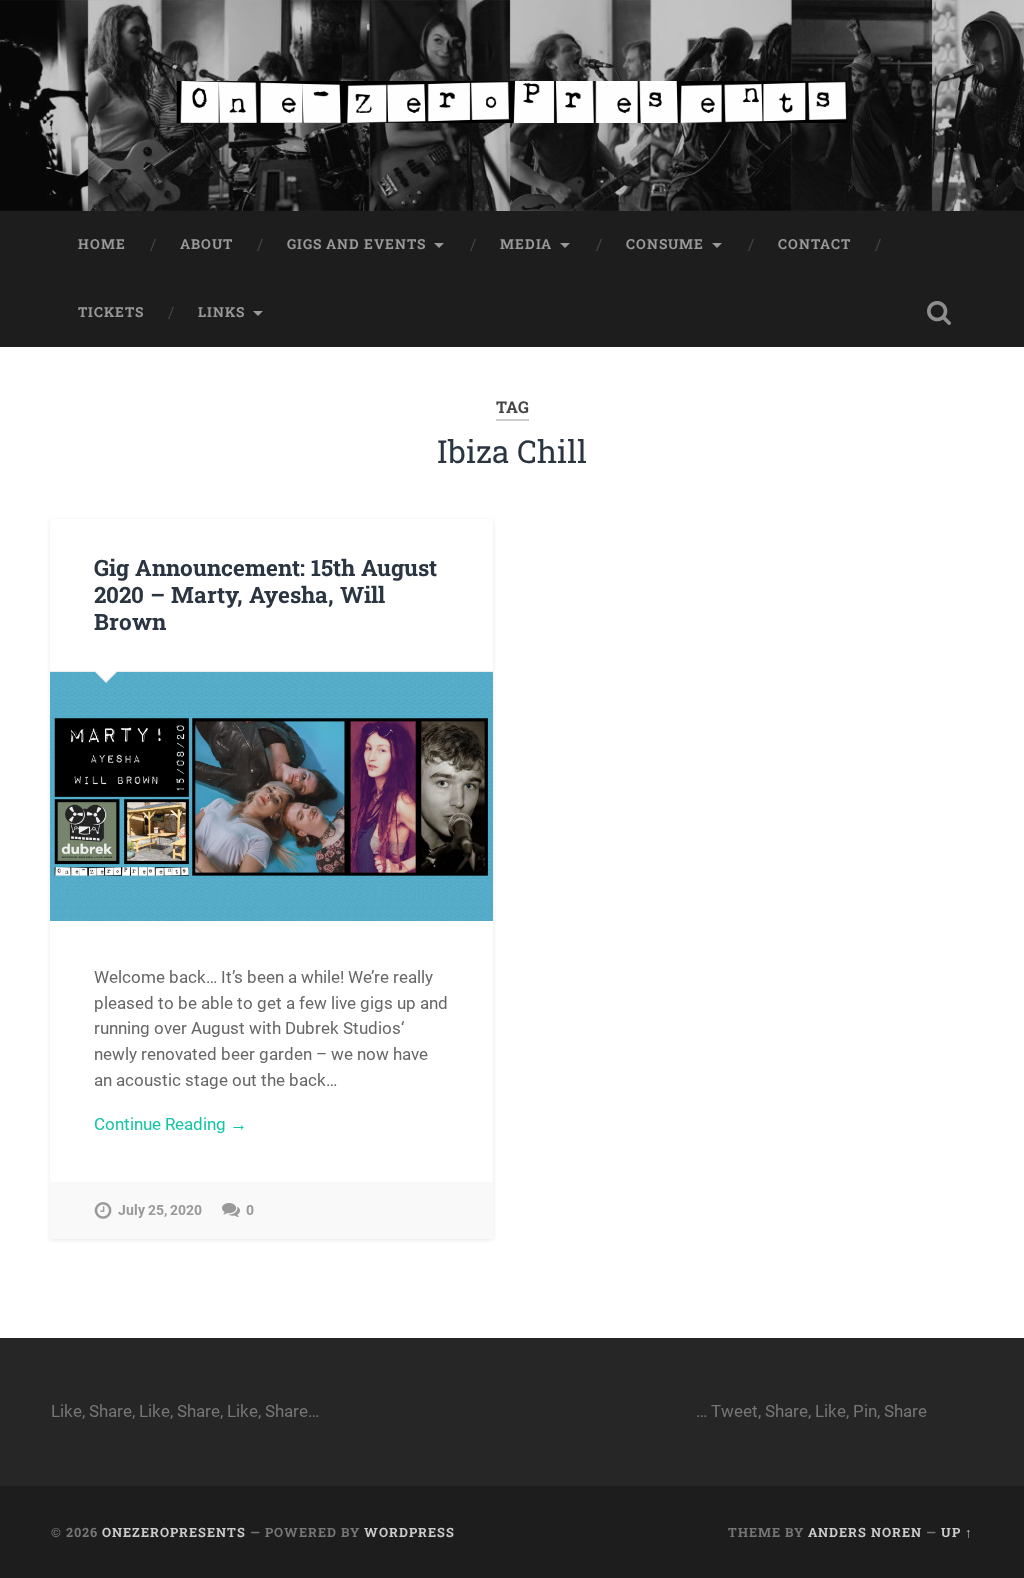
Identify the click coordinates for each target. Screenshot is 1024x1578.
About (206, 244)
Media (526, 244)
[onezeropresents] (512, 105)
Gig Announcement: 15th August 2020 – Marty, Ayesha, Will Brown (265, 594)
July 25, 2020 (160, 1210)
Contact (814, 244)
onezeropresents (174, 1532)
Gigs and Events (356, 244)
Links (221, 312)
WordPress (409, 1532)
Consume (665, 244)
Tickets (111, 312)
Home (102, 244)
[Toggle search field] (939, 313)
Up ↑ (957, 1532)
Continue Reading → (170, 1124)
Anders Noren (865, 1532)
